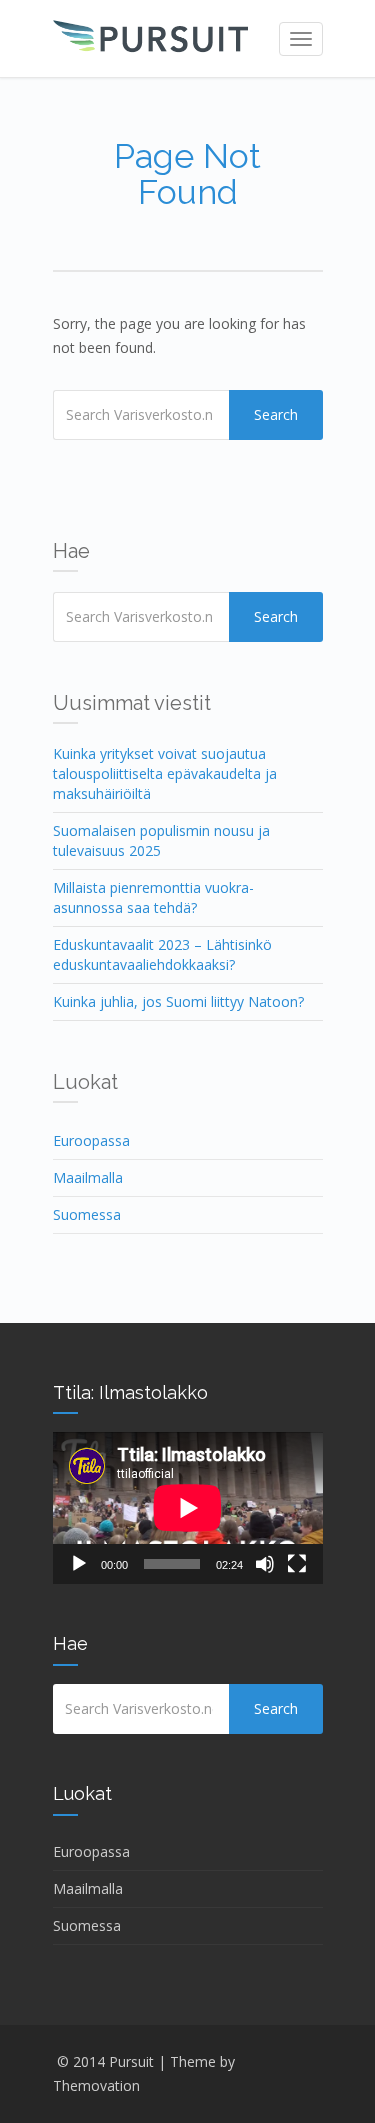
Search (276, 414)
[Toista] (79, 1564)
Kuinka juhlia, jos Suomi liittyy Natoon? (178, 1001)
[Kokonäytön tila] (297, 1564)
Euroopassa (91, 1140)
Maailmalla (88, 1177)
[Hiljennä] (265, 1564)
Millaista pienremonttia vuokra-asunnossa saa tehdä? (153, 897)
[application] (188, 1508)
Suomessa (87, 1214)
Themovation (96, 2085)
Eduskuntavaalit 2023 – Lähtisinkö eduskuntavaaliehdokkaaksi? (162, 954)
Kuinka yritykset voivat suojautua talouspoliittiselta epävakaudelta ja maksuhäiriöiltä (165, 773)
